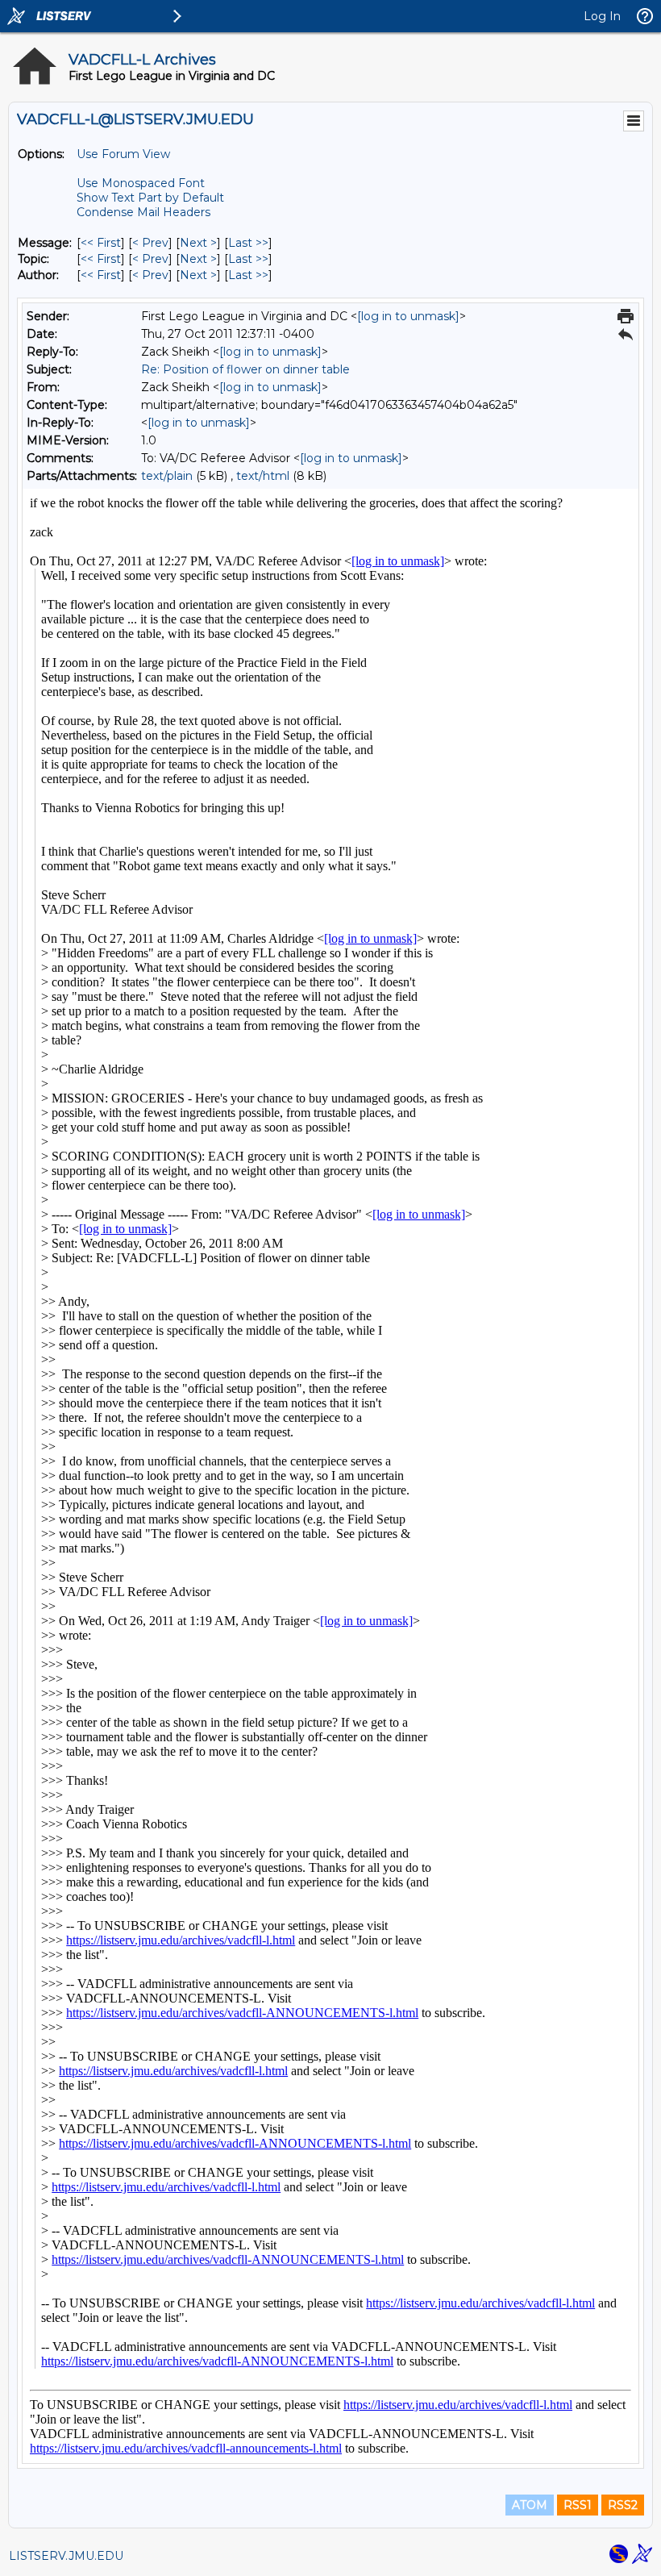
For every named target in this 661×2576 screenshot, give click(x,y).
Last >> (248, 243)
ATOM (530, 2505)
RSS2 (623, 2505)
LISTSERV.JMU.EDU (66, 2556)
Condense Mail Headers (143, 212)
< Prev (150, 243)
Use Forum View (123, 154)
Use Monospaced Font (141, 183)
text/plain (167, 476)
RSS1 (578, 2505)
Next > (198, 243)
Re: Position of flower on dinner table (245, 369)
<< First (101, 243)
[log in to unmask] (408, 316)
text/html (263, 476)
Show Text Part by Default (150, 198)
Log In (602, 16)
